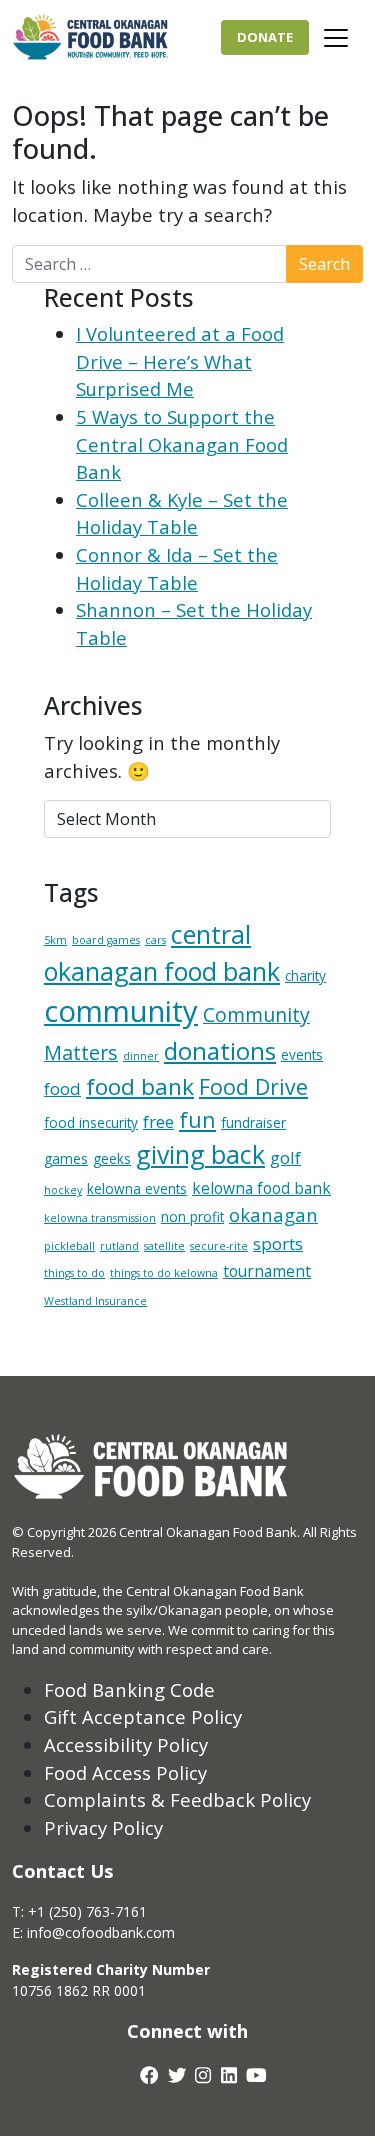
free (158, 1121)
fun (197, 1119)
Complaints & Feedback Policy (177, 1799)
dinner (141, 1056)
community (121, 1011)
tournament (267, 1271)
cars (155, 940)
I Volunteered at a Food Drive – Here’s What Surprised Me (180, 361)
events (302, 1054)
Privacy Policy (103, 1827)
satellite (164, 1246)
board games (106, 940)
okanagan (273, 1214)
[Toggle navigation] (336, 38)
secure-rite (219, 1246)
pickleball (69, 1246)
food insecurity (91, 1122)
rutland (119, 1246)
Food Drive (253, 1086)
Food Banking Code (129, 1689)
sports (278, 1243)
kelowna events (137, 1188)
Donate (265, 37)
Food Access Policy (125, 1772)
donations (220, 1051)
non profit (192, 1216)
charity (305, 975)
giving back (200, 1154)
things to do (74, 1273)
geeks (112, 1158)
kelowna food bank (261, 1188)
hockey (63, 1190)
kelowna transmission (100, 1218)
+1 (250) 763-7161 (87, 1911)
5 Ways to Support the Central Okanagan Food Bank (182, 444)
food (62, 1088)
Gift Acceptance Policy (143, 1716)
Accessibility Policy (126, 1744)
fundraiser (253, 1122)
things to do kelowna (164, 1273)
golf (285, 1157)
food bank (140, 1086)
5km (55, 940)
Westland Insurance (95, 1301)
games (66, 1158)
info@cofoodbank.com (101, 1932)
